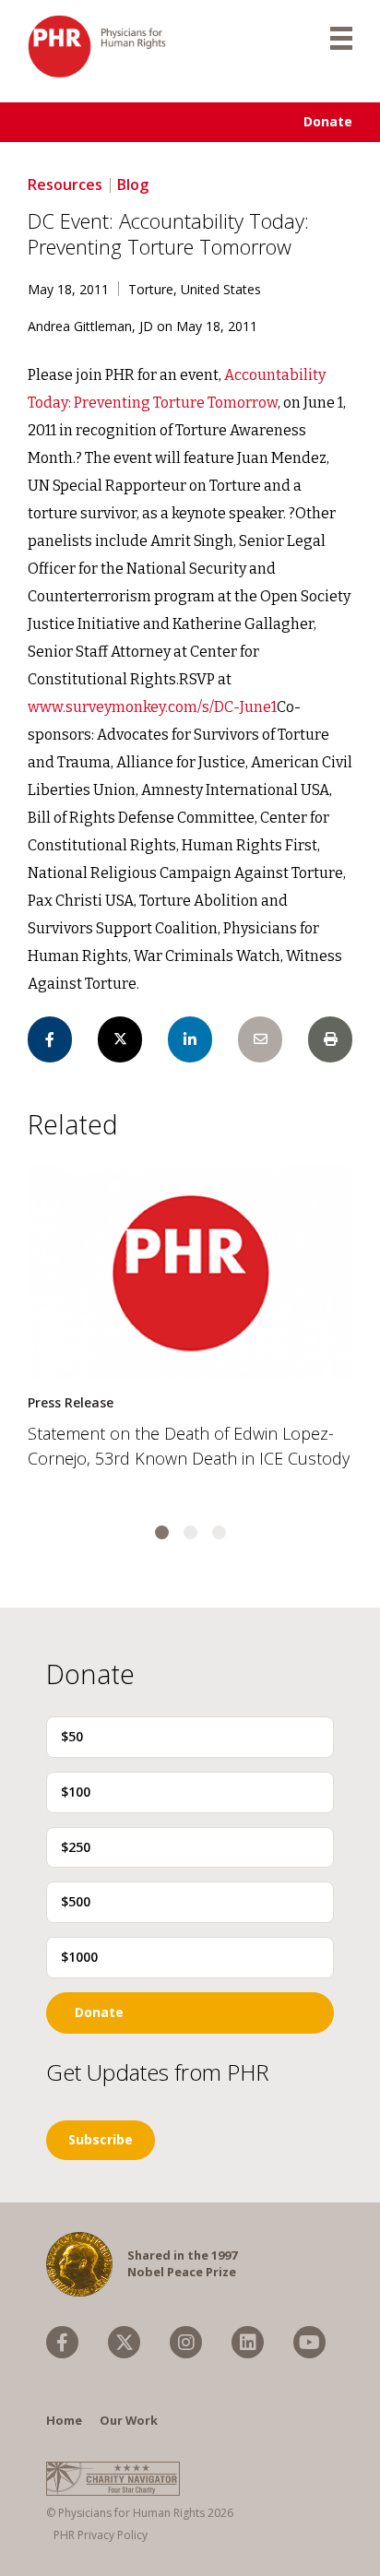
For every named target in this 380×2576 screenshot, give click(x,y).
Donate (328, 121)
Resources (65, 184)
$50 (72, 1736)
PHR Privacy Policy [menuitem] (101, 2535)
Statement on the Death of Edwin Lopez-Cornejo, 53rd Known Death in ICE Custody (189, 1446)
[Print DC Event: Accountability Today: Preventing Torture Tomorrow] (330, 1039)
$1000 (79, 1957)
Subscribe (101, 2139)
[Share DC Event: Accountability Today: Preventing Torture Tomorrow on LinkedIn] (190, 1039)
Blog (133, 184)
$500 (76, 1901)
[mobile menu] (341, 37)
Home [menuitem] (64, 2420)
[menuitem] (62, 2342)
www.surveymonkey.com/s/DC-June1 (152, 707)
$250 (76, 1847)
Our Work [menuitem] (129, 2420)
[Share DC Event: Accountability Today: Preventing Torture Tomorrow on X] (120, 1039)
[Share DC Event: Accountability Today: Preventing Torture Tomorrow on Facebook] (50, 1039)
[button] (162, 1532)
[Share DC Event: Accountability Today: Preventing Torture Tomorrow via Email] (260, 1039)
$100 (76, 1792)
